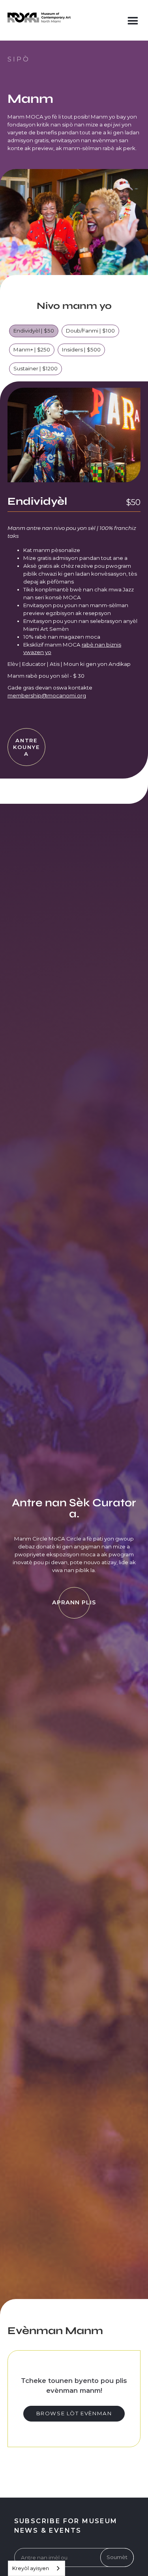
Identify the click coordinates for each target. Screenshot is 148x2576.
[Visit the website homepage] (39, 18)
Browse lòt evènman (74, 2413)
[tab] (34, 334)
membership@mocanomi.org (47, 695)
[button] (133, 19)
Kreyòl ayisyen (31, 2568)
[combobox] (37, 2568)
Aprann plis (74, 1602)
